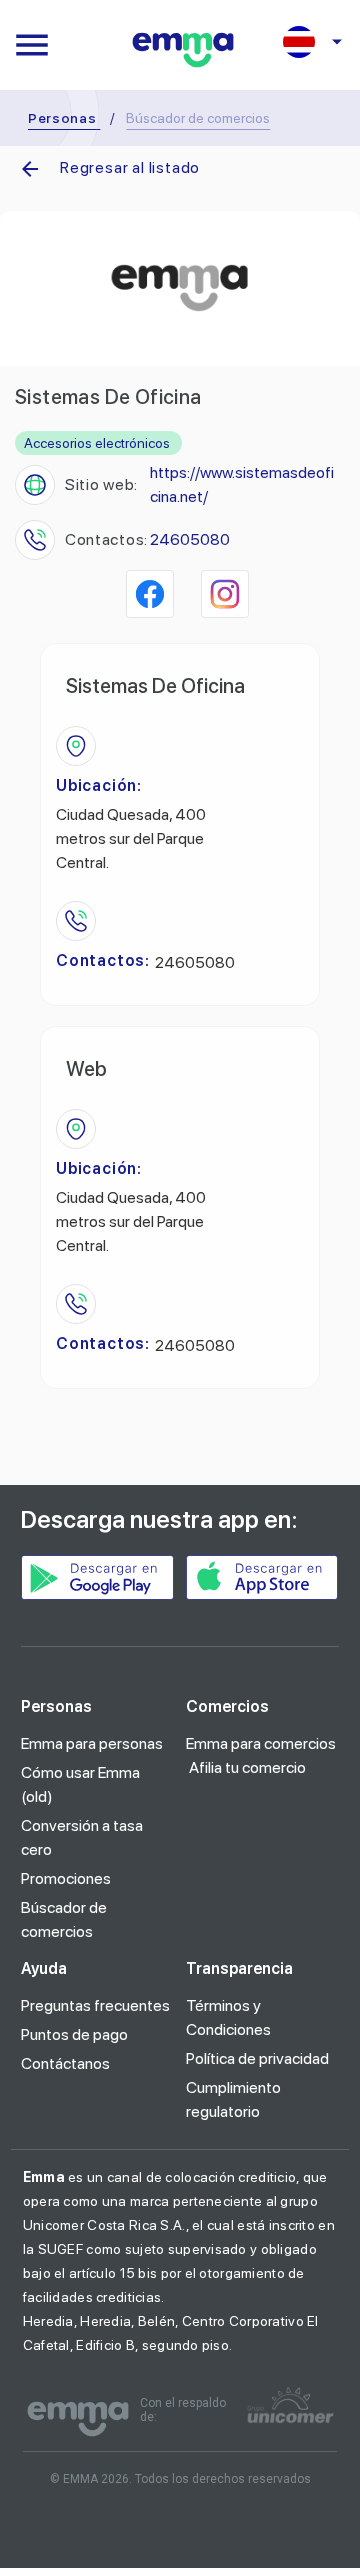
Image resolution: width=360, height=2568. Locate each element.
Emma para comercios (261, 1743)
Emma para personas (92, 1743)
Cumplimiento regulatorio (233, 2099)
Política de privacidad (257, 2058)
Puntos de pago (74, 2034)
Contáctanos (65, 2063)
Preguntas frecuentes (95, 2005)
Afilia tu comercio (247, 1767)
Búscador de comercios (64, 1919)
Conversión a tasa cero (82, 1837)
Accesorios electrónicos (97, 443)
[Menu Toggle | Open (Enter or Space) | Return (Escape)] (32, 45)
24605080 (190, 539)
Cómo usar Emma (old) (80, 1784)
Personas (62, 118)
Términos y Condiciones (228, 2017)
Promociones (66, 1878)
